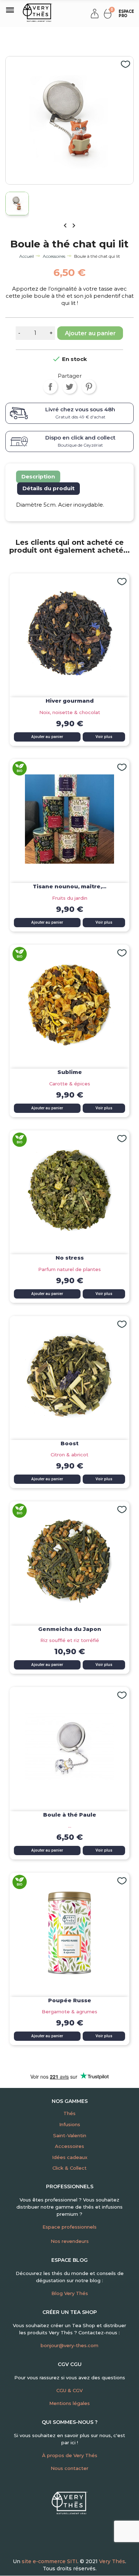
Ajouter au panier (90, 333)
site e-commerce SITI (50, 2561)
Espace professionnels (69, 2227)
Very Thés (112, 2561)
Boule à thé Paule (70, 1815)
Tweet (69, 387)
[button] (125, 14)
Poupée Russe (70, 2000)
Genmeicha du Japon (70, 1629)
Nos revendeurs (70, 2241)
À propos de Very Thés (70, 2455)
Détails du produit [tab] (48, 488)
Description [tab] (38, 476)
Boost (69, 1443)
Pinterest (89, 387)
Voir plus (104, 737)
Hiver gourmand (70, 701)
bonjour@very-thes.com (69, 2345)
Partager (50, 387)
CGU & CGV (69, 2390)
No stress (70, 1258)
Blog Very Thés (70, 2293)
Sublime (70, 1072)
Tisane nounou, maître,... (69, 886)
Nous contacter (69, 2468)
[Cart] (108, 13)
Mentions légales (69, 2403)
